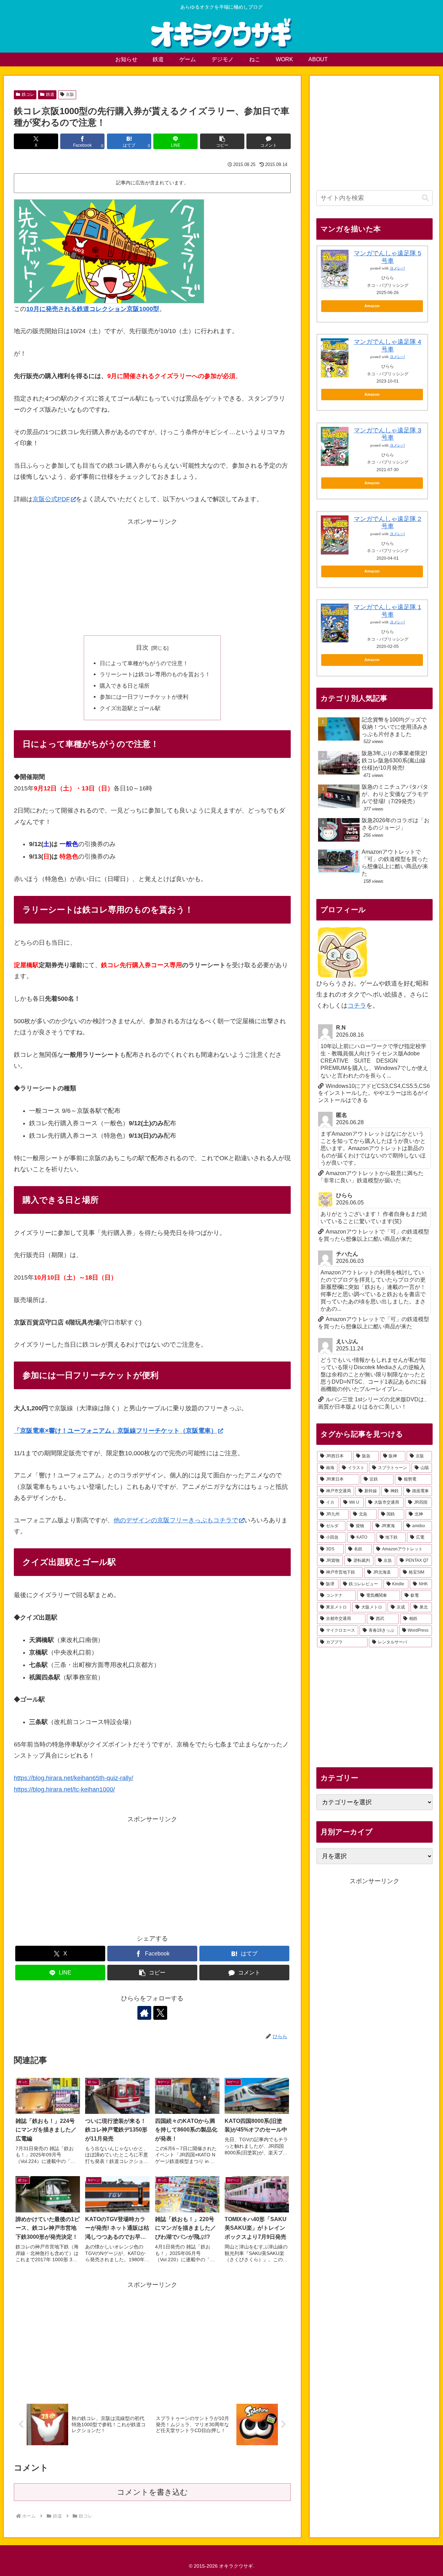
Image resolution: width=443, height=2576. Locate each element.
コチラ (357, 1006)
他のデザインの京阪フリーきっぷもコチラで (176, 1520)
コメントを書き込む (152, 2492)
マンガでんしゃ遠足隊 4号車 (387, 346)
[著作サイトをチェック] (144, 2013)
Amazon (372, 306)
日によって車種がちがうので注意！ (144, 663)
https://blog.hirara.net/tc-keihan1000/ (64, 1789)
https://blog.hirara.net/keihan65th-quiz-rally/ (74, 1778)
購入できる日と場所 (125, 686)
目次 (142, 648)
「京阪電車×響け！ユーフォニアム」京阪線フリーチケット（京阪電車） (115, 1431)
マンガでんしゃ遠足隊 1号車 (387, 611)
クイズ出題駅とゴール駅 (130, 708)
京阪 (70, 94)
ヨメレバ (397, 268)
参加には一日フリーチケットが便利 (144, 697)
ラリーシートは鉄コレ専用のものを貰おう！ (155, 674)
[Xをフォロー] (160, 2013)
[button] (222, 141)
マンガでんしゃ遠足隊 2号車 (387, 523)
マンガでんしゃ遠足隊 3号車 (387, 434)
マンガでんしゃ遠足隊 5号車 (387, 257)
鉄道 (50, 94)
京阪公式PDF (51, 499)
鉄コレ (28, 94)
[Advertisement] (152, 576)
